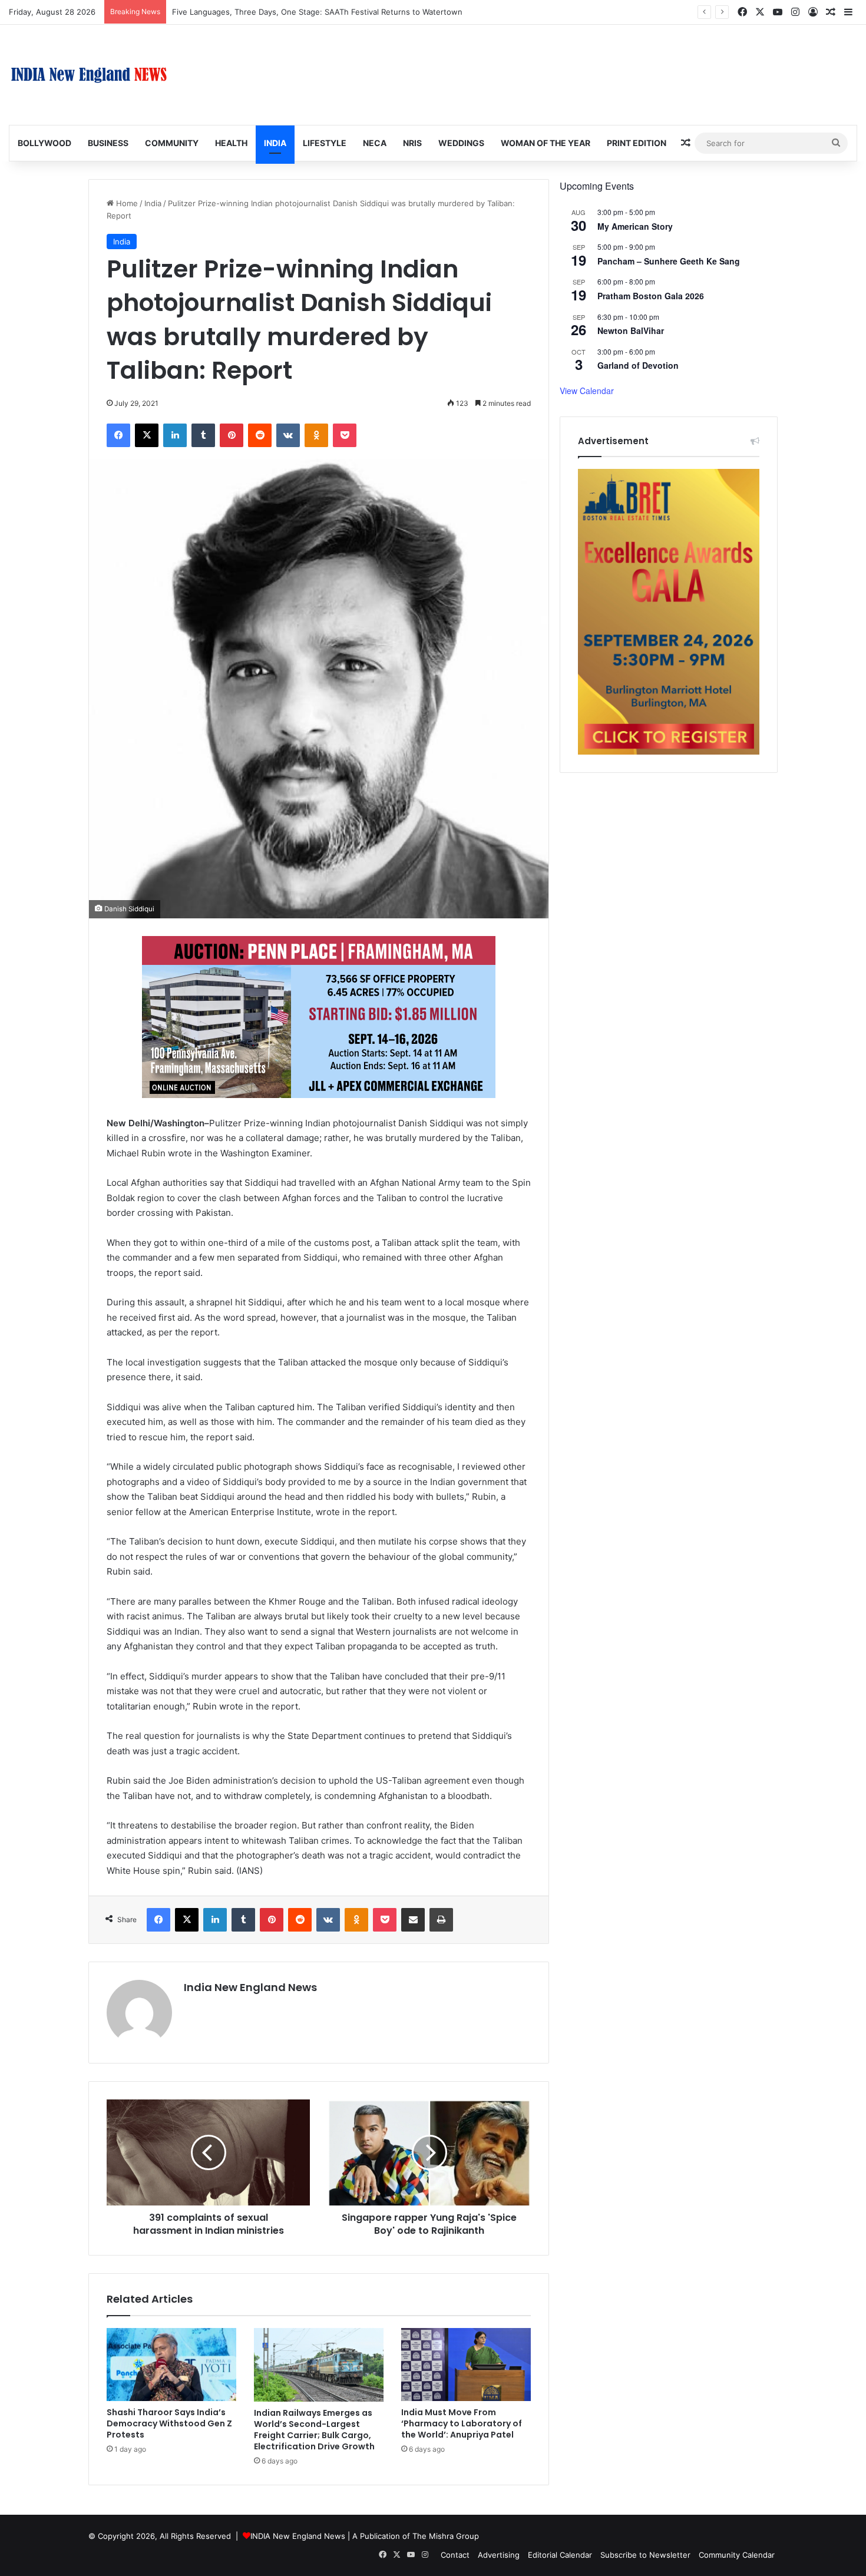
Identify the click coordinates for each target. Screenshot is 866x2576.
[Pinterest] (232, 435)
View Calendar (587, 391)
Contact (455, 2555)
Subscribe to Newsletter (645, 2555)
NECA (375, 143)
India (275, 143)
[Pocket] (345, 435)
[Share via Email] (413, 1920)
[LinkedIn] (175, 435)
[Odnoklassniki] (316, 435)
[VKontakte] (288, 435)
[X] (147, 435)
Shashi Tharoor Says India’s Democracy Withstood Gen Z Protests (169, 2423)
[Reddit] (260, 435)
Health (231, 143)
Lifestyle (325, 143)
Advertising (499, 2555)
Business (108, 143)
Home (126, 203)
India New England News (250, 1987)
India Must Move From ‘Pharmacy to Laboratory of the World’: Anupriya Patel (462, 2423)
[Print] (441, 1920)
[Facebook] (118, 435)
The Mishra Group (446, 2536)
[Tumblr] (203, 435)
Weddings (461, 143)
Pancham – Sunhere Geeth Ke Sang (669, 261)
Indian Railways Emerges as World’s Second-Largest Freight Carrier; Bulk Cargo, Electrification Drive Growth (314, 2430)
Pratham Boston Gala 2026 (651, 296)
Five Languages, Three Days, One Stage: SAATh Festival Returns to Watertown (317, 12)
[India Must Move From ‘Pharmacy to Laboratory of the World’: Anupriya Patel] (466, 2365)
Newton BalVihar (631, 330)
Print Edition (637, 143)
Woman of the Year (546, 143)
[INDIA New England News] (89, 75)
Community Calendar (737, 2555)
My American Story (635, 226)
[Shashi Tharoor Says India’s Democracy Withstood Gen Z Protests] (171, 2365)
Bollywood (44, 143)
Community (172, 143)
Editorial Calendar (560, 2555)
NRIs (412, 143)
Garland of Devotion (638, 365)
